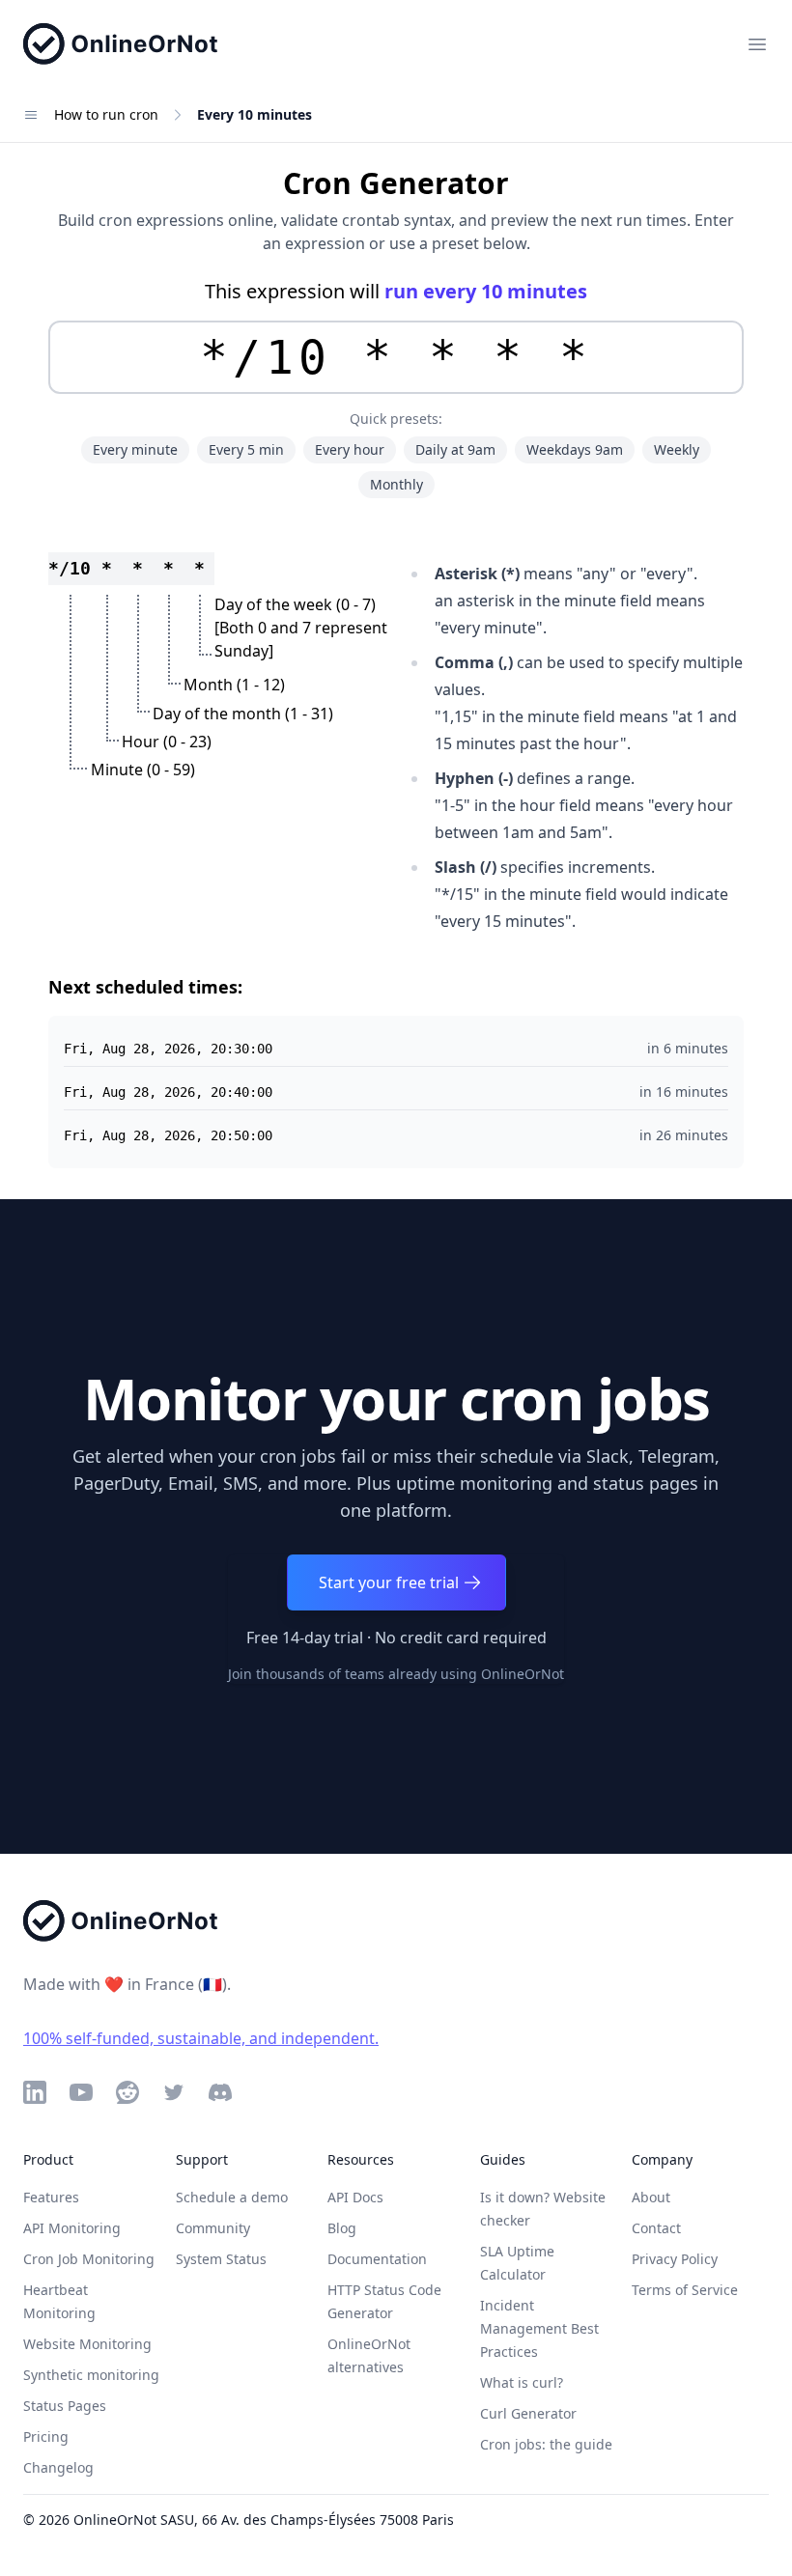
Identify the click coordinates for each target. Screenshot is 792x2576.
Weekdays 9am (575, 449)
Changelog (58, 2467)
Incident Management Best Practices (539, 2328)
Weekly (677, 449)
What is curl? (522, 2382)
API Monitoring (72, 2228)
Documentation (377, 2259)
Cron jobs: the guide (546, 2444)
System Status (221, 2259)
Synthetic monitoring (91, 2375)
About (651, 2197)
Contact (656, 2228)
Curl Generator (528, 2413)
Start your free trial (389, 1582)
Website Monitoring (87, 2344)
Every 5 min (246, 449)
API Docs (355, 2197)
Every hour (350, 449)
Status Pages (65, 2406)
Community (213, 2228)
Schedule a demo (232, 2197)
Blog (342, 2228)
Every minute (135, 449)
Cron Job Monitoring (89, 2259)
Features (51, 2197)
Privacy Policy (675, 2259)
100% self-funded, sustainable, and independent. (201, 2038)
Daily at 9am (455, 449)
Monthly (396, 484)
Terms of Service (685, 2290)
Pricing (46, 2436)
